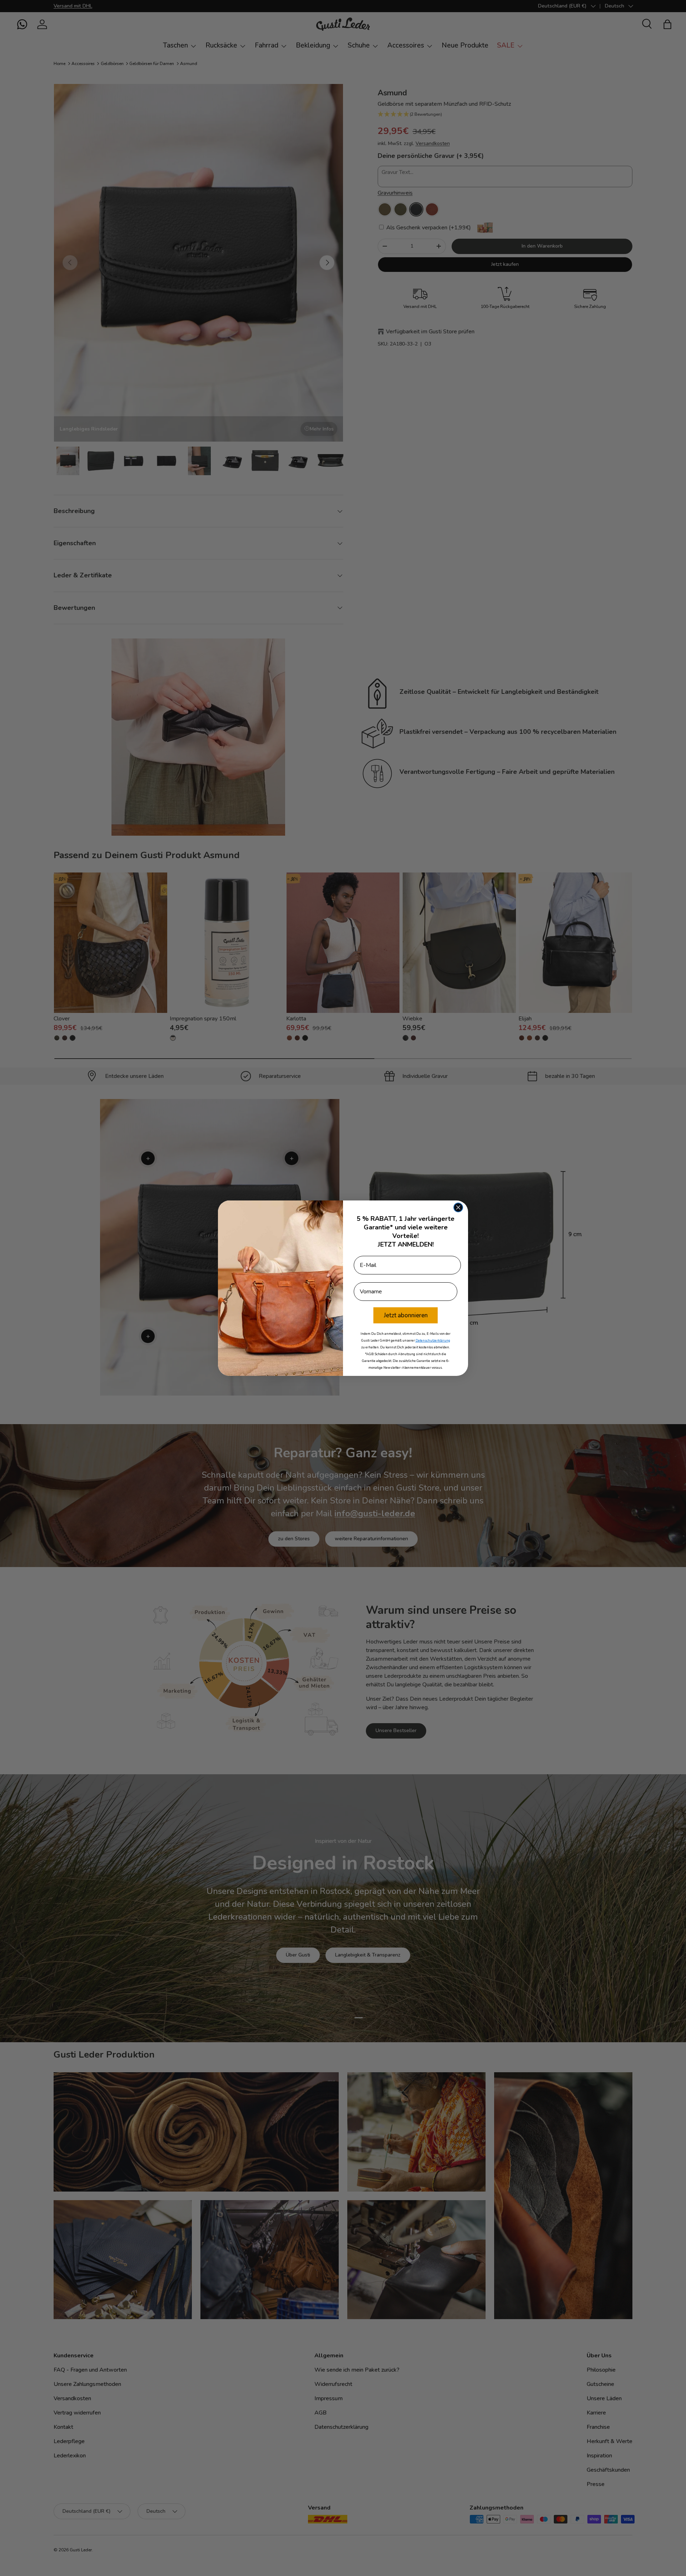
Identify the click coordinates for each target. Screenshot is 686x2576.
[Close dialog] (458, 1207)
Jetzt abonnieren (406, 1315)
